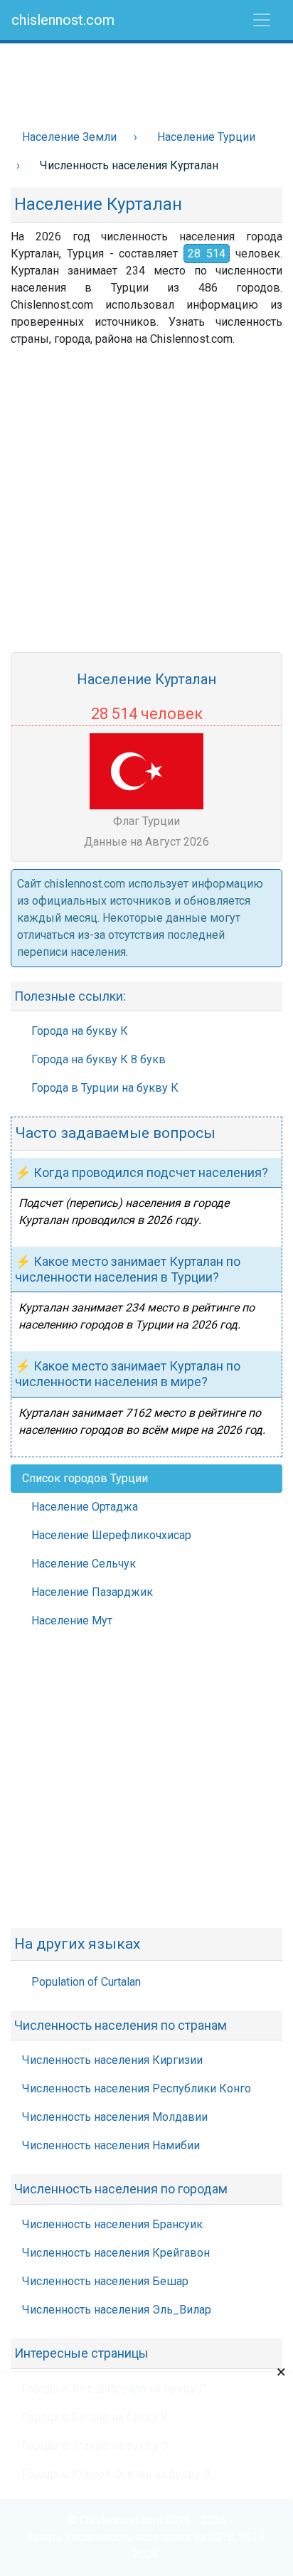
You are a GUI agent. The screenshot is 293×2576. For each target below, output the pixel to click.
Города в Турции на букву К (105, 1088)
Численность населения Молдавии (115, 2117)
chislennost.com (63, 20)
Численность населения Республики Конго (137, 2088)
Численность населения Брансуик (112, 2224)
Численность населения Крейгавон (116, 2253)
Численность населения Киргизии (112, 2060)
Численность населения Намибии (111, 2145)
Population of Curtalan (86, 1982)
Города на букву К (80, 1031)
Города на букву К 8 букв (98, 1059)
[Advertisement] (146, 79)
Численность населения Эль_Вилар (117, 2310)
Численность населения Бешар (105, 2281)
